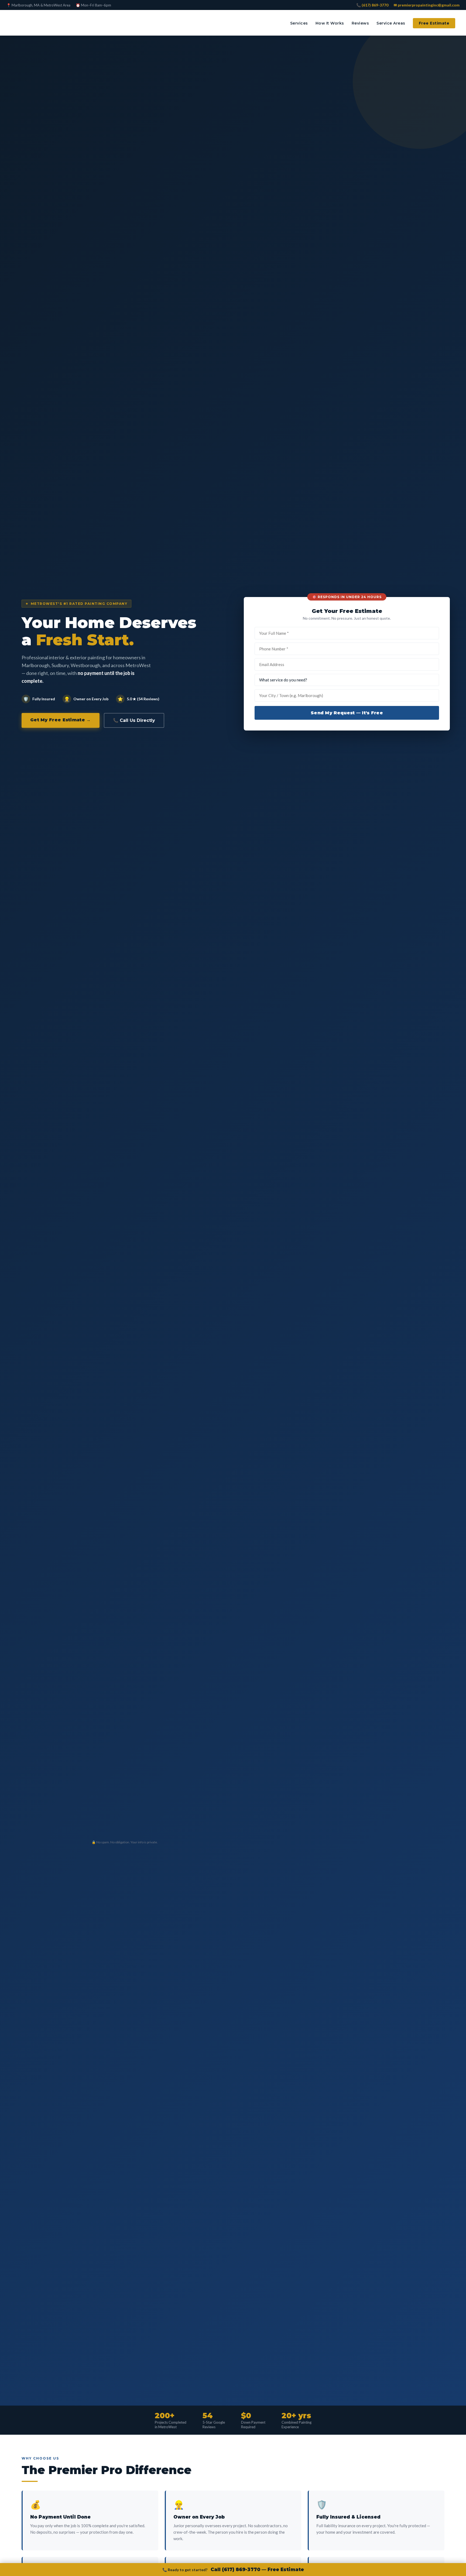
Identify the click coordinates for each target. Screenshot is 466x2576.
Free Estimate (434, 23)
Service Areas (391, 23)
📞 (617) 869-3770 (372, 5)
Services (299, 23)
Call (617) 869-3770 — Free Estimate (257, 2570)
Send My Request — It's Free (347, 713)
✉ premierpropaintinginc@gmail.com (427, 5)
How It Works (330, 23)
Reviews (360, 23)
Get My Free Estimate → (61, 720)
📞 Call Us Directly (134, 720)
